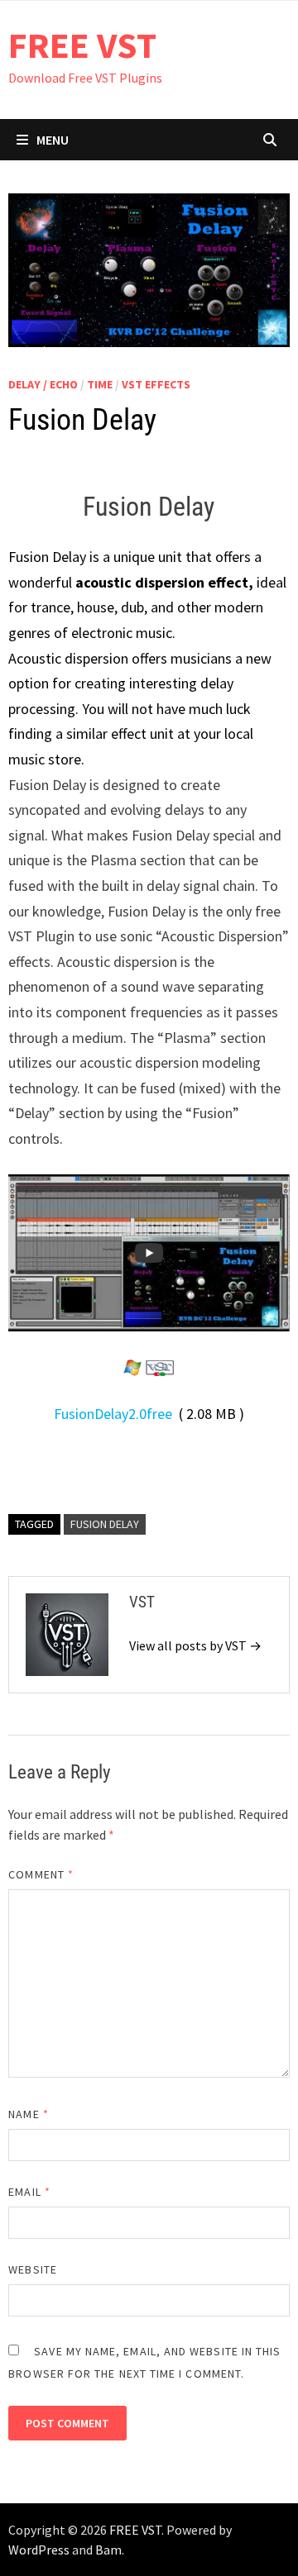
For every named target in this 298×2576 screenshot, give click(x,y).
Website (33, 2269)
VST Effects (156, 384)
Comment (41, 1874)
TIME (100, 384)
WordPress (39, 2550)
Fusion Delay (105, 1524)
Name (28, 2114)
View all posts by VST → (195, 1645)
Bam (108, 2550)
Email (29, 2192)
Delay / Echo (43, 384)
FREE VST (82, 45)
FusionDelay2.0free (113, 1414)
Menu (53, 140)
